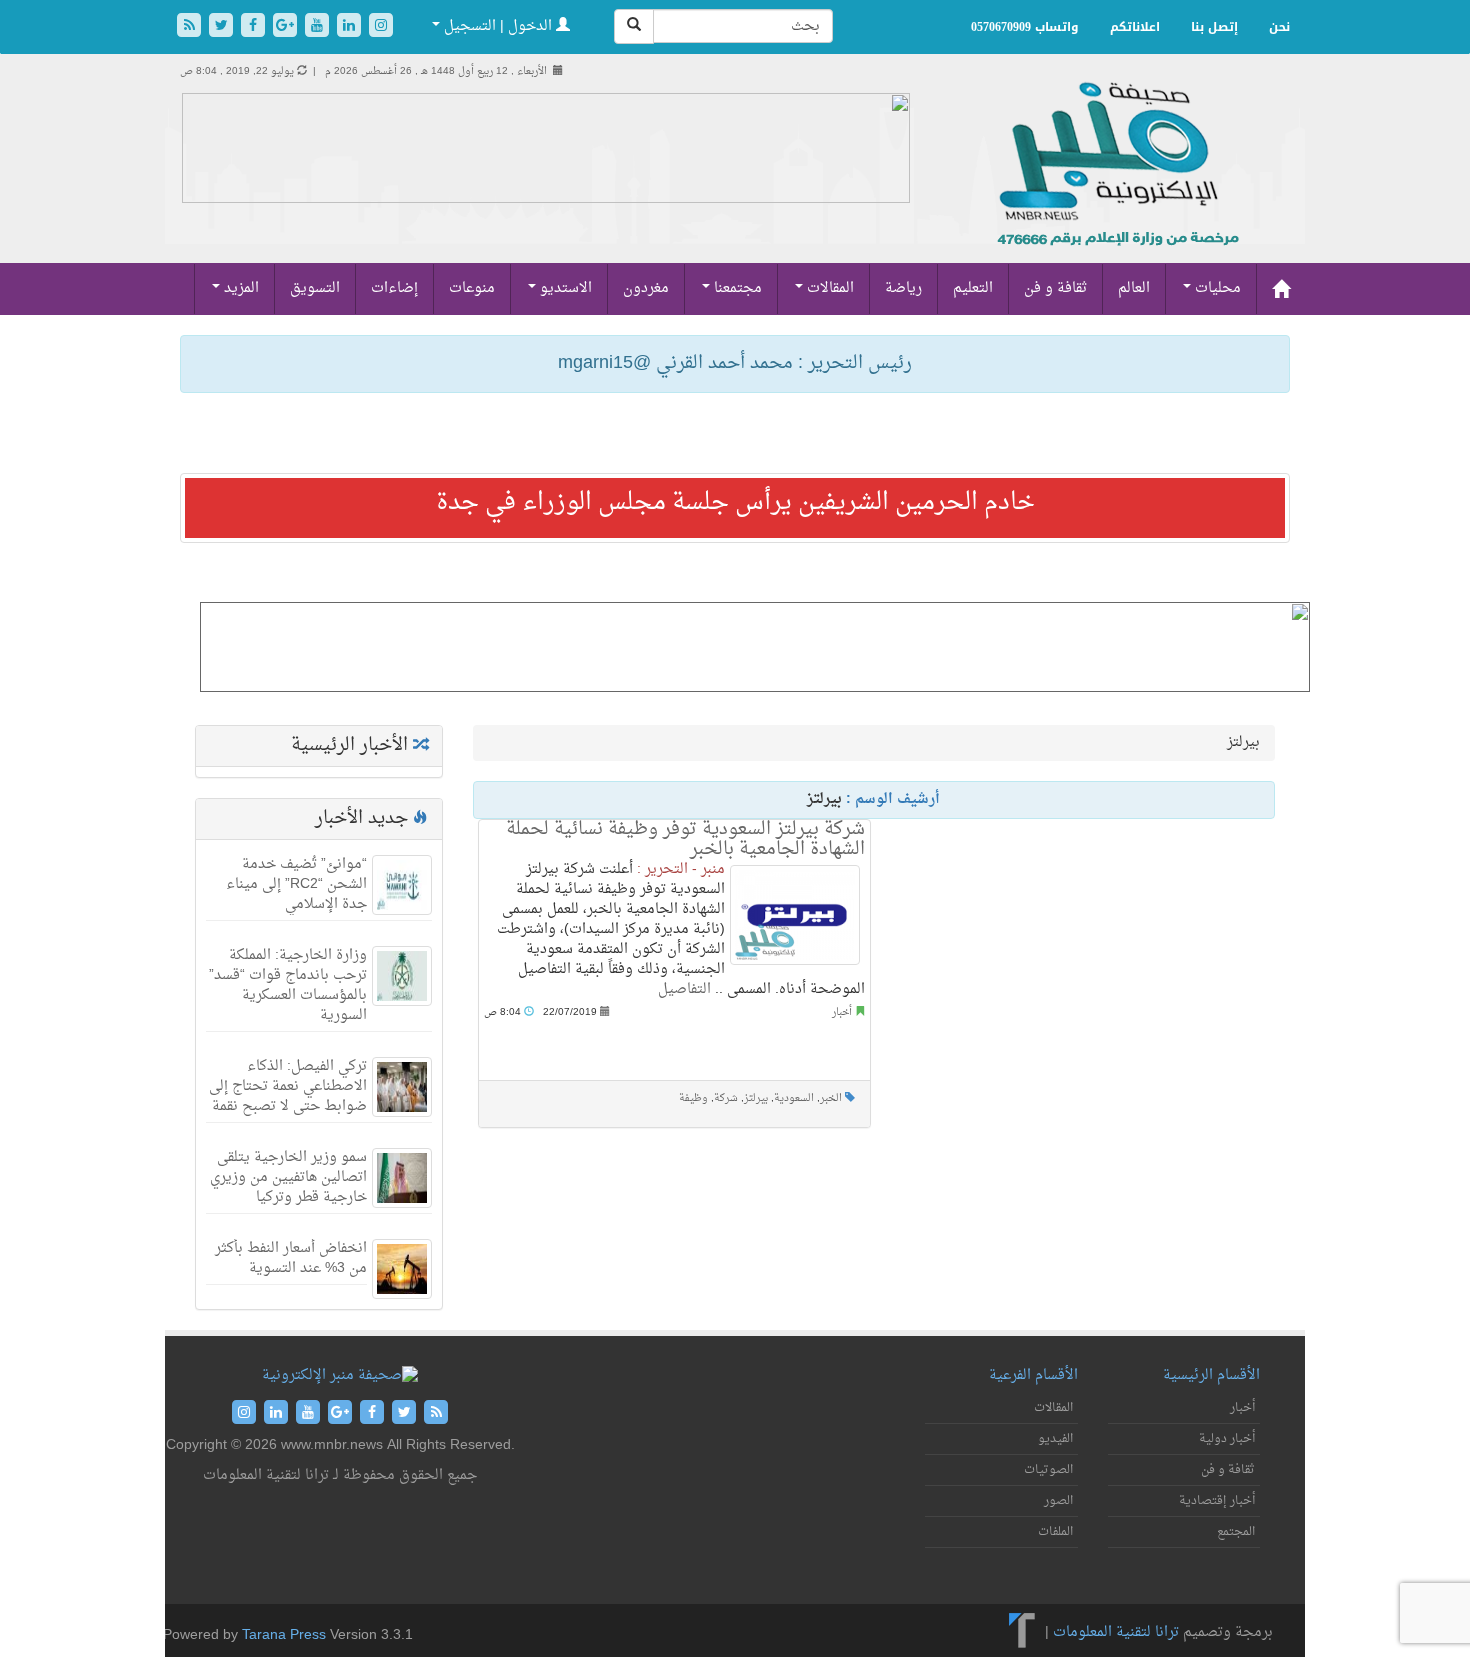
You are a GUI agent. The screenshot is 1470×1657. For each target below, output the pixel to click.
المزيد (239, 288)
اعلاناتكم (1135, 27)
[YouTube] (319, 27)
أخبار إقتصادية (1217, 1501)
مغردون (646, 288)
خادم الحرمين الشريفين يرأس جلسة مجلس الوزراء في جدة (735, 503)
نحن (1279, 27)
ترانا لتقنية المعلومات (1116, 1632)
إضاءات (394, 288)
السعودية (794, 1098)
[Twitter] (223, 27)
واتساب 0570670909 (1025, 27)
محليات (1216, 288)
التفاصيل (684, 989)
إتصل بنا (1214, 27)
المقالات (828, 288)
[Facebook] (255, 27)
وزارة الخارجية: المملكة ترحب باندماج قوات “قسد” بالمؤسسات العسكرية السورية (288, 985)
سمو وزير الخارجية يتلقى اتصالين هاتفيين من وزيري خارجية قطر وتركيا (288, 1177)
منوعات (472, 288)
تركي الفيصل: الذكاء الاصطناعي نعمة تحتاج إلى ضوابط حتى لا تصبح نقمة (288, 1086)
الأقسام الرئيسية (1211, 1375)
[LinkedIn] (351, 27)
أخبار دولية (1227, 1439)
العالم (1134, 288)
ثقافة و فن (1055, 288)
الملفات (1055, 1532)
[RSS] (191, 27)
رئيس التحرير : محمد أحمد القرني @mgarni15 (735, 363)
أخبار (842, 1012)
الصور (1058, 1501)
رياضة (903, 288)
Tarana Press (284, 1635)
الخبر (831, 1098)
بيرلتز (756, 1098)
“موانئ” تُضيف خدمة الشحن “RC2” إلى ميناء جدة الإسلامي (296, 884)
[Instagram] (381, 27)
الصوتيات (1048, 1470)
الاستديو (564, 288)
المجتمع (1236, 1532)
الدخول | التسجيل (498, 26)
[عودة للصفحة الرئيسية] (1115, 185)
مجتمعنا (736, 288)
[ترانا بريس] (1022, 1632)
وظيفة (693, 1098)
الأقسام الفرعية (1033, 1375)
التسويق (315, 288)
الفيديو (1055, 1439)
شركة (726, 1098)
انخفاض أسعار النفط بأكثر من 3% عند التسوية (291, 1258)
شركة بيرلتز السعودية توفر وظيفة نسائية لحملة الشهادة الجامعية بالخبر (685, 839)
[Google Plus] (287, 27)
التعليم (973, 288)
